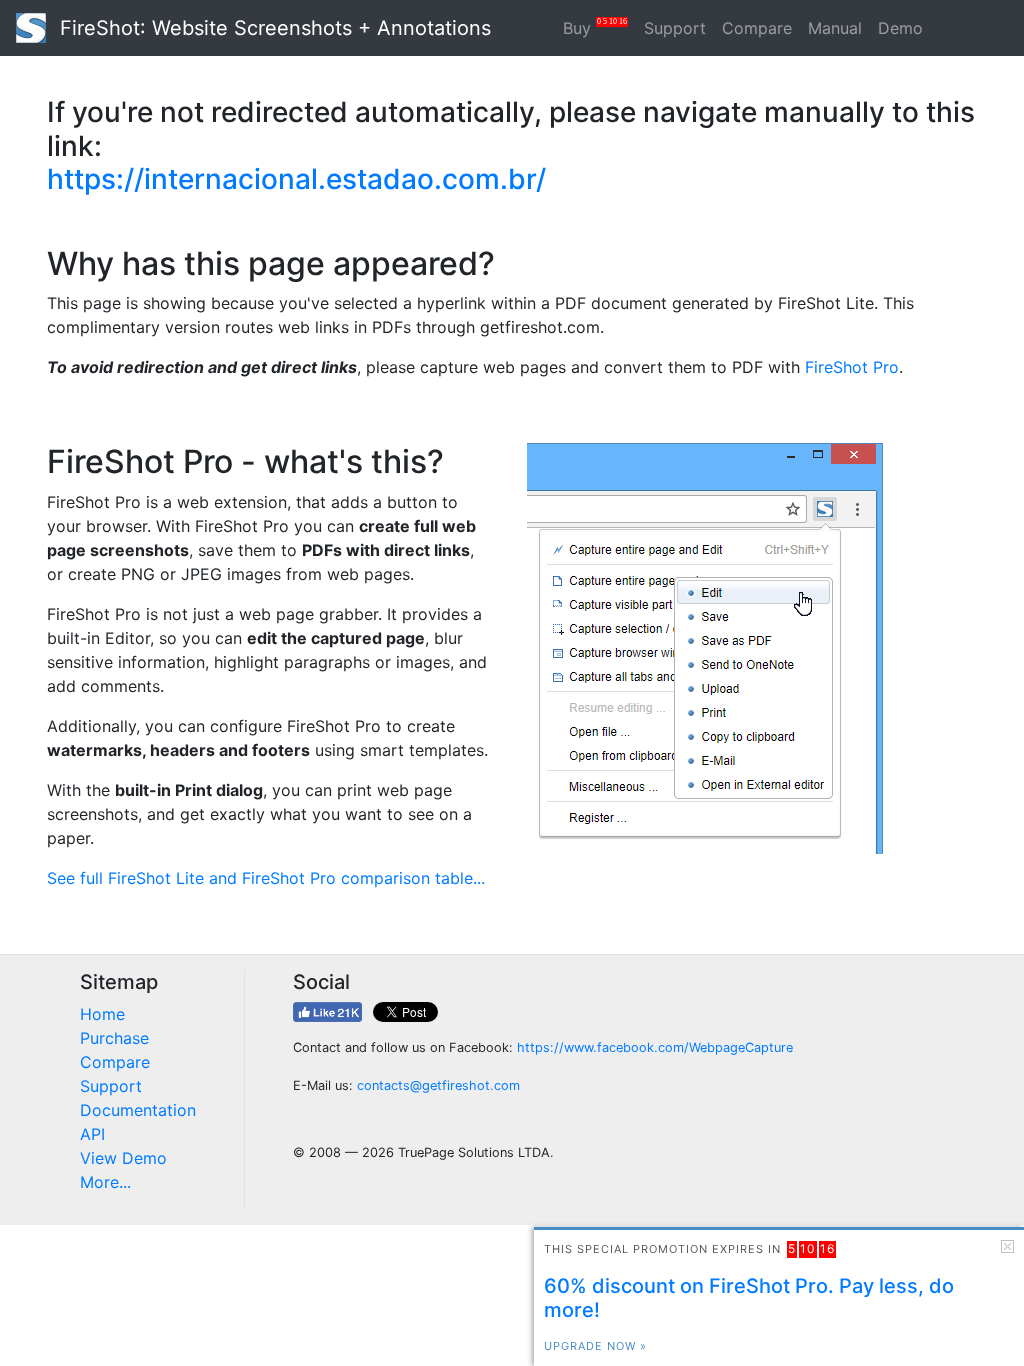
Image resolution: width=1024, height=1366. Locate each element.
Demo (900, 28)
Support (675, 28)
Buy (595, 27)
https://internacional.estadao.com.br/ (296, 179)
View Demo (123, 1158)
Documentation (138, 1110)
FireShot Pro (852, 367)
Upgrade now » (595, 1346)
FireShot (272, 28)
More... (105, 1182)
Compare (757, 28)
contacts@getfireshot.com (438, 1085)
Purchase (114, 1038)
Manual (835, 28)
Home (102, 1014)
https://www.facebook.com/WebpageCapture (655, 1047)
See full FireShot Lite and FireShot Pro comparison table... (266, 878)
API (92, 1134)
